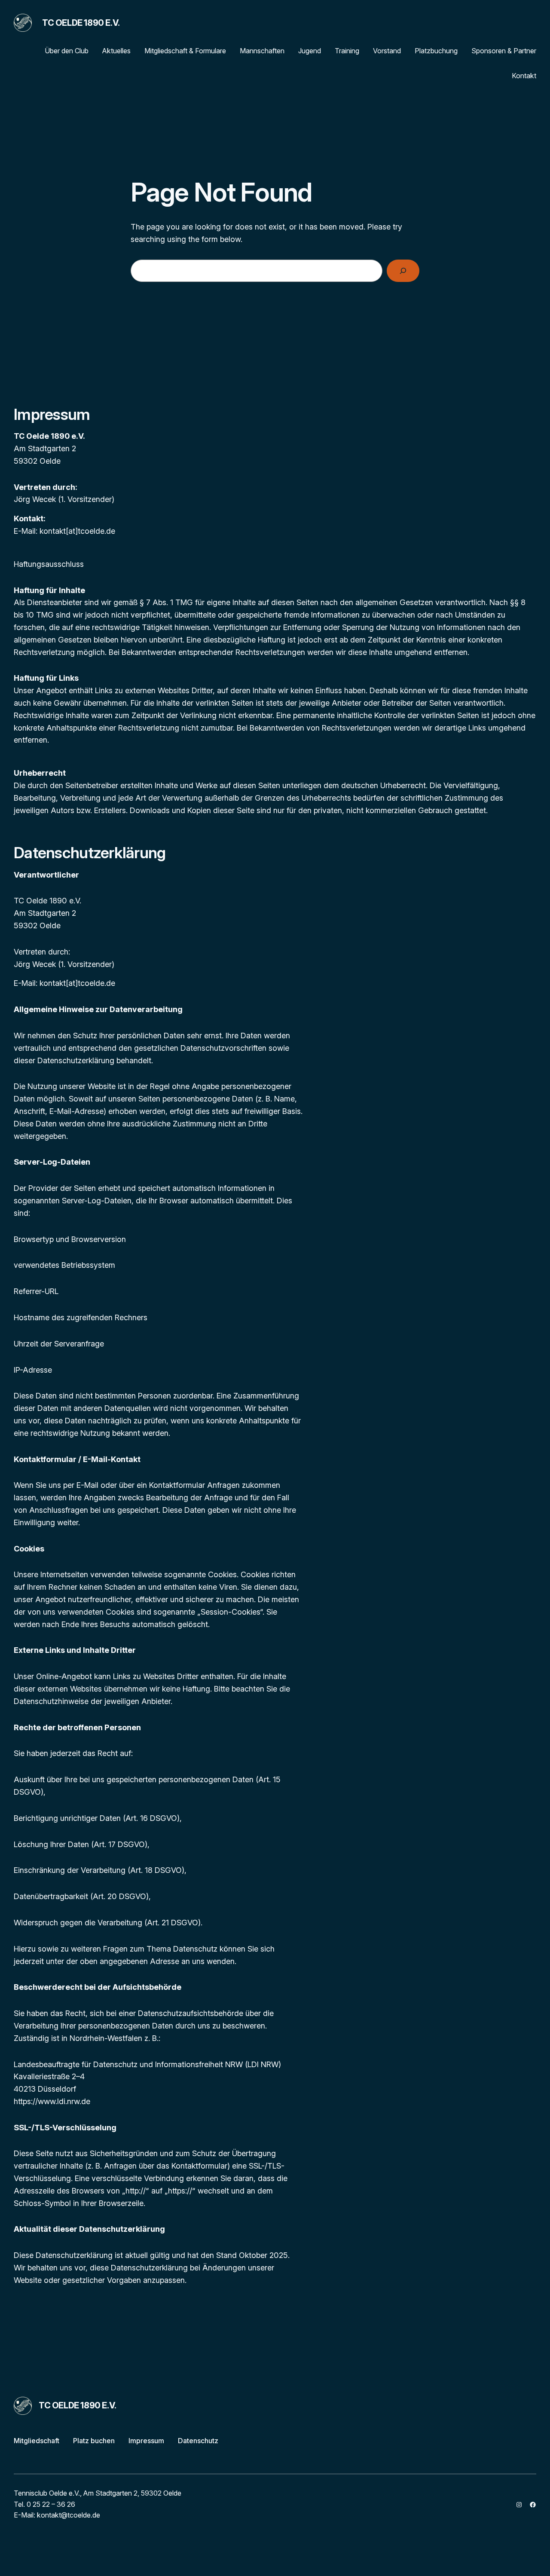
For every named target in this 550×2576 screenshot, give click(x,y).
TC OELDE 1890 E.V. (81, 23)
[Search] (403, 271)
